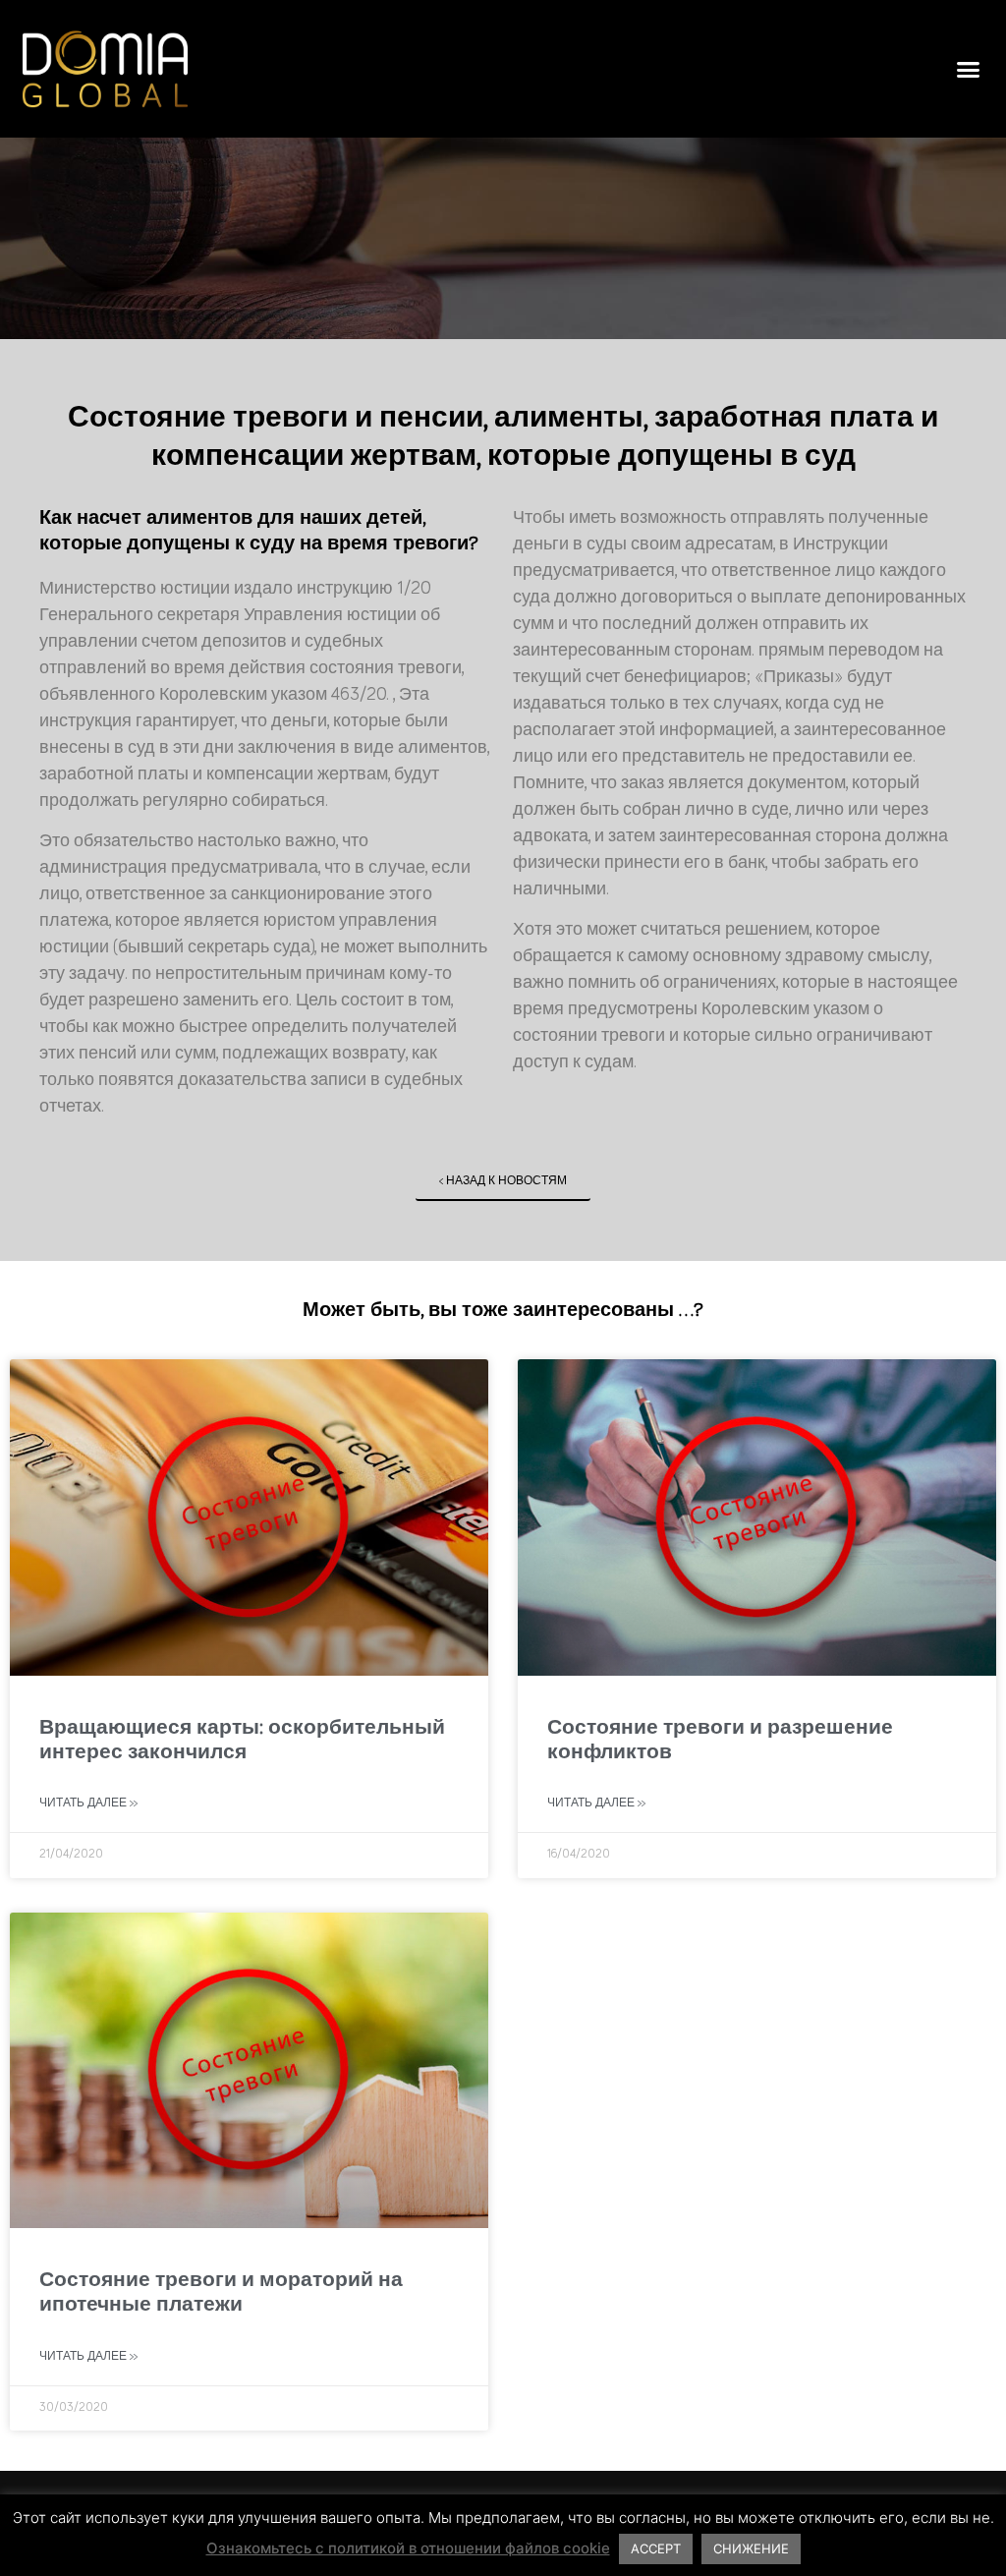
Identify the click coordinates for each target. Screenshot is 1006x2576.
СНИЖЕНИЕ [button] (751, 2548)
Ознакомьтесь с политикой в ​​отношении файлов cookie (408, 2548)
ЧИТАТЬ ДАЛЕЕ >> (88, 1803)
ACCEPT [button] (656, 2548)
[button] (969, 69)
